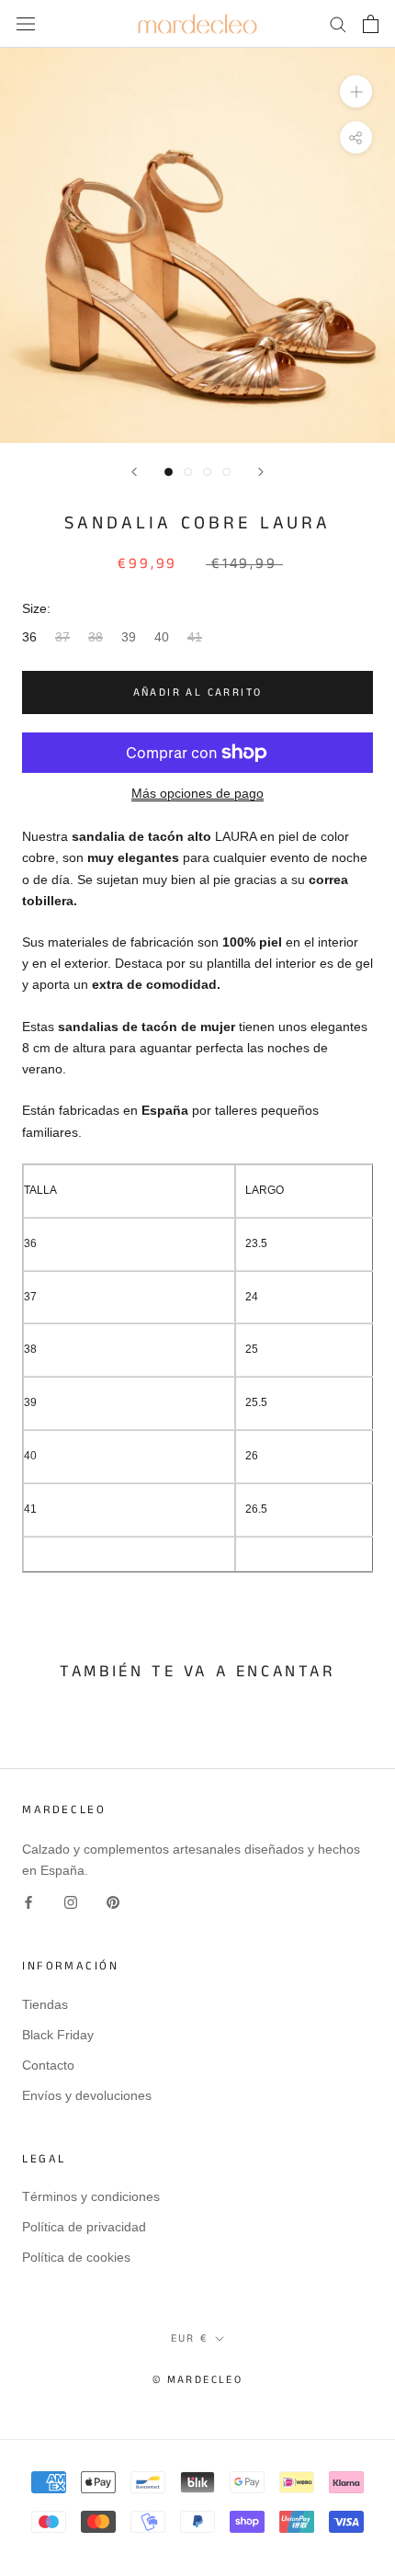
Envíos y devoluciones (87, 2095)
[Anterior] (134, 472)
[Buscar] (338, 23)
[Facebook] (28, 1902)
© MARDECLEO (197, 2380)
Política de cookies (76, 2257)
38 (96, 637)
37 (62, 637)
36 (29, 637)
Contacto (48, 2065)
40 (162, 637)
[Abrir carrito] (371, 24)
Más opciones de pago (197, 793)
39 (129, 637)
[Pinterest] (113, 1902)
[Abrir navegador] (26, 23)
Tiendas (45, 2004)
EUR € (190, 2338)
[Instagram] (71, 1902)
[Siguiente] (261, 472)
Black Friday (58, 2035)
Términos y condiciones (91, 2196)
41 (195, 637)
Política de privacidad (84, 2227)
